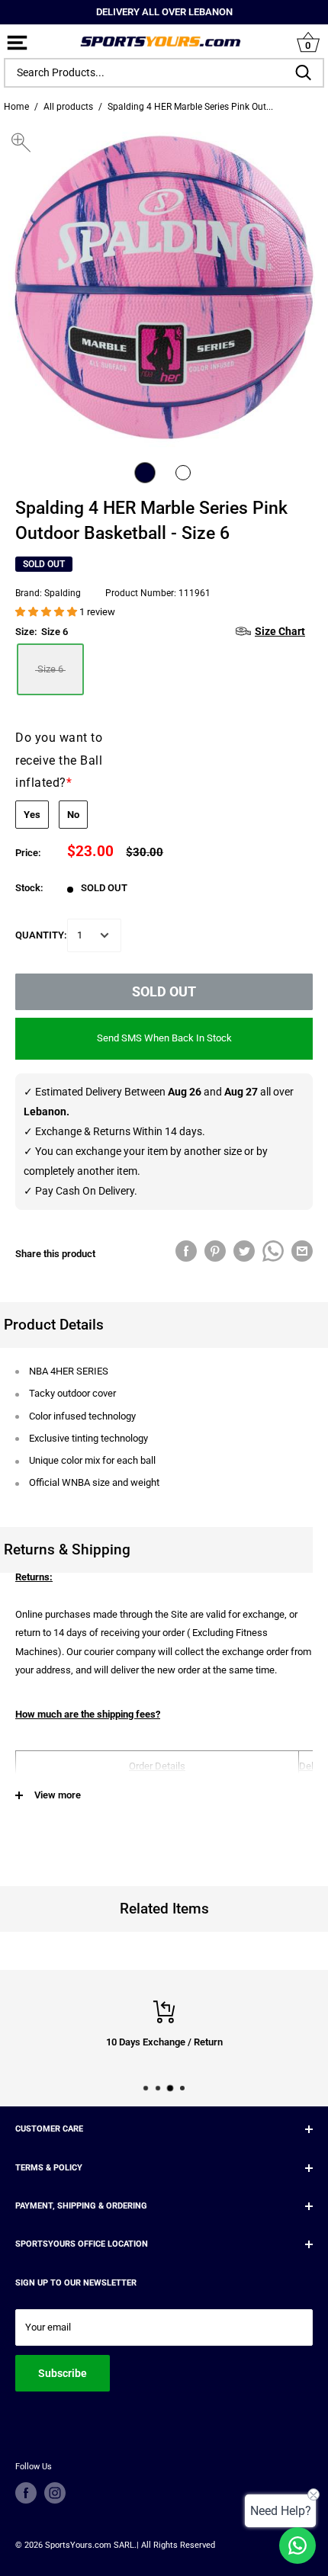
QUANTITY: (41, 935)
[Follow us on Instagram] (55, 2493)
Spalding (63, 593)
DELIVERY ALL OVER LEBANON (164, 12)
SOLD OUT (164, 991)
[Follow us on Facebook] (26, 2493)
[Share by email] (302, 1251)
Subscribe (63, 2373)
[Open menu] (17, 44)
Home (16, 107)
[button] (47, 612)
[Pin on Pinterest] (215, 1251)
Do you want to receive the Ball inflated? (59, 760)
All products (68, 107)
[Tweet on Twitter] (244, 1251)
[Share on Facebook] (186, 1251)
